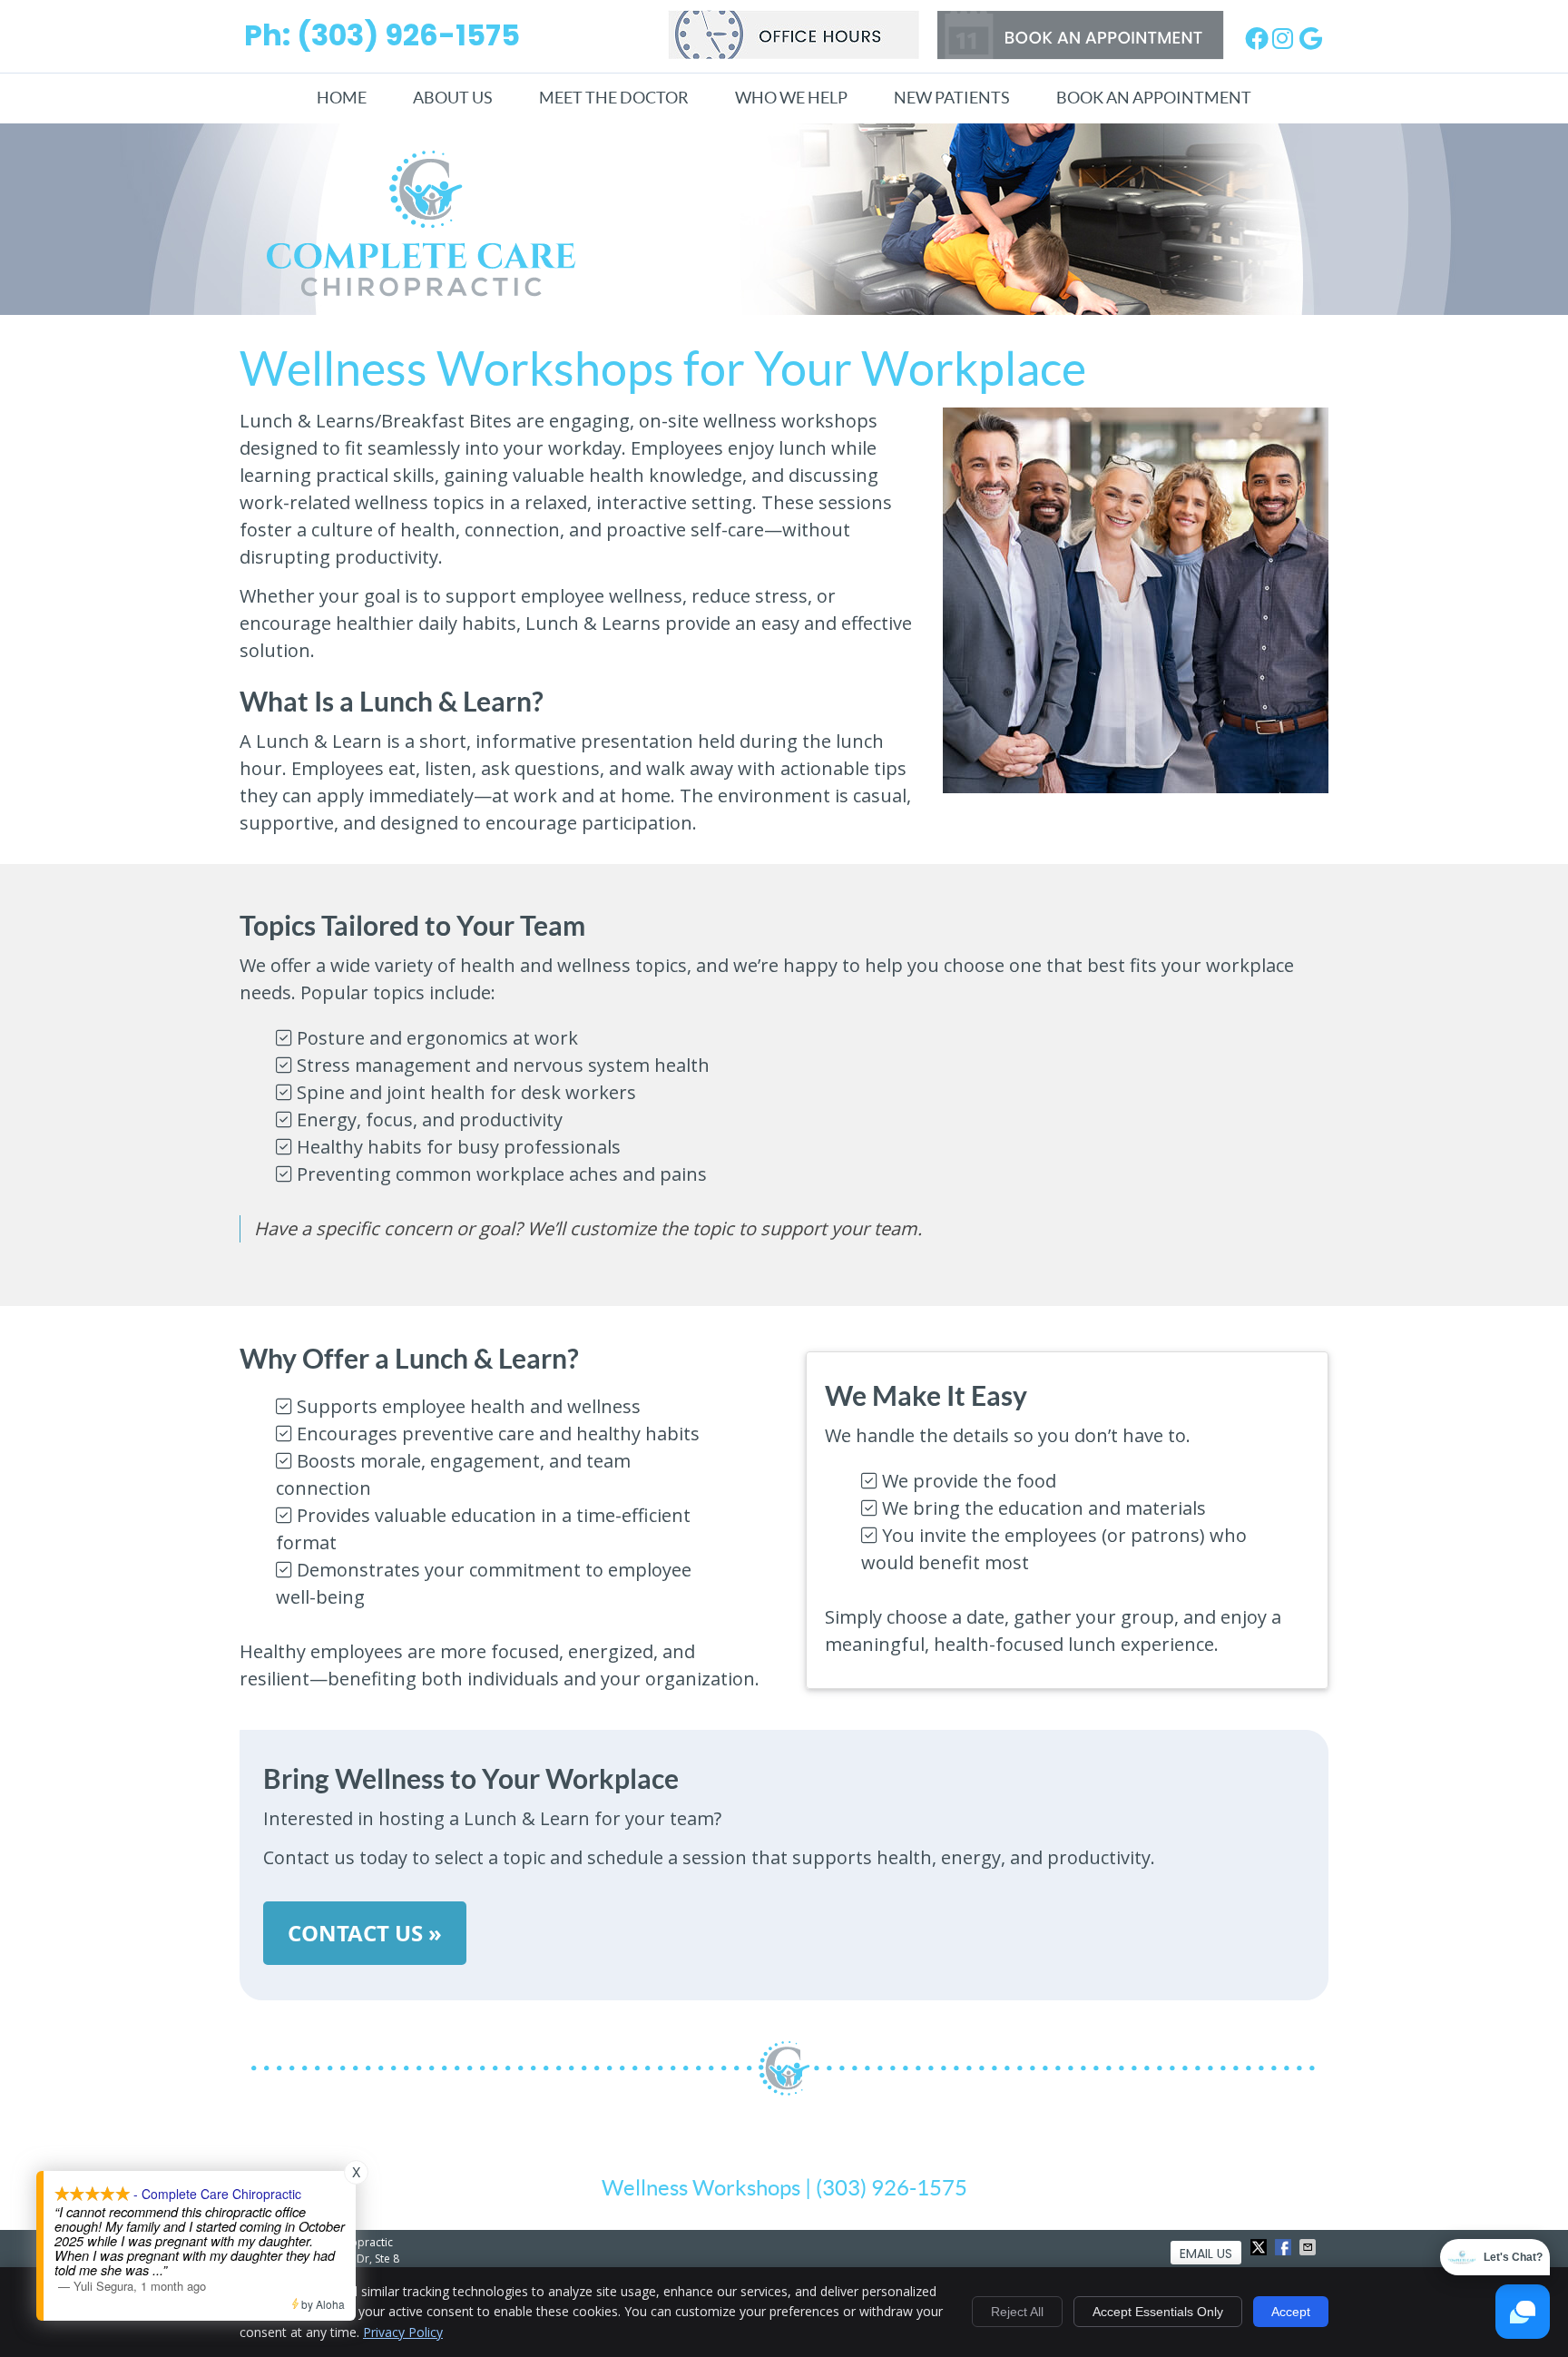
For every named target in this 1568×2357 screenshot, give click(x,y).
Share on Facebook (1285, 2247)
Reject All (1017, 2312)
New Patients (952, 98)
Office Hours (794, 34)
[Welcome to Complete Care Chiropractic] (421, 290)
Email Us (1206, 2254)
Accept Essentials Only (1158, 2312)
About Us (453, 98)
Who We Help (791, 98)
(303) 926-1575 (408, 35)
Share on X (1260, 2247)
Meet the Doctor (614, 98)
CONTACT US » (365, 1933)
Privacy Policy (403, 2332)
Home (342, 98)
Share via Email (1309, 2247)
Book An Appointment (1154, 98)
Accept (1291, 2312)
